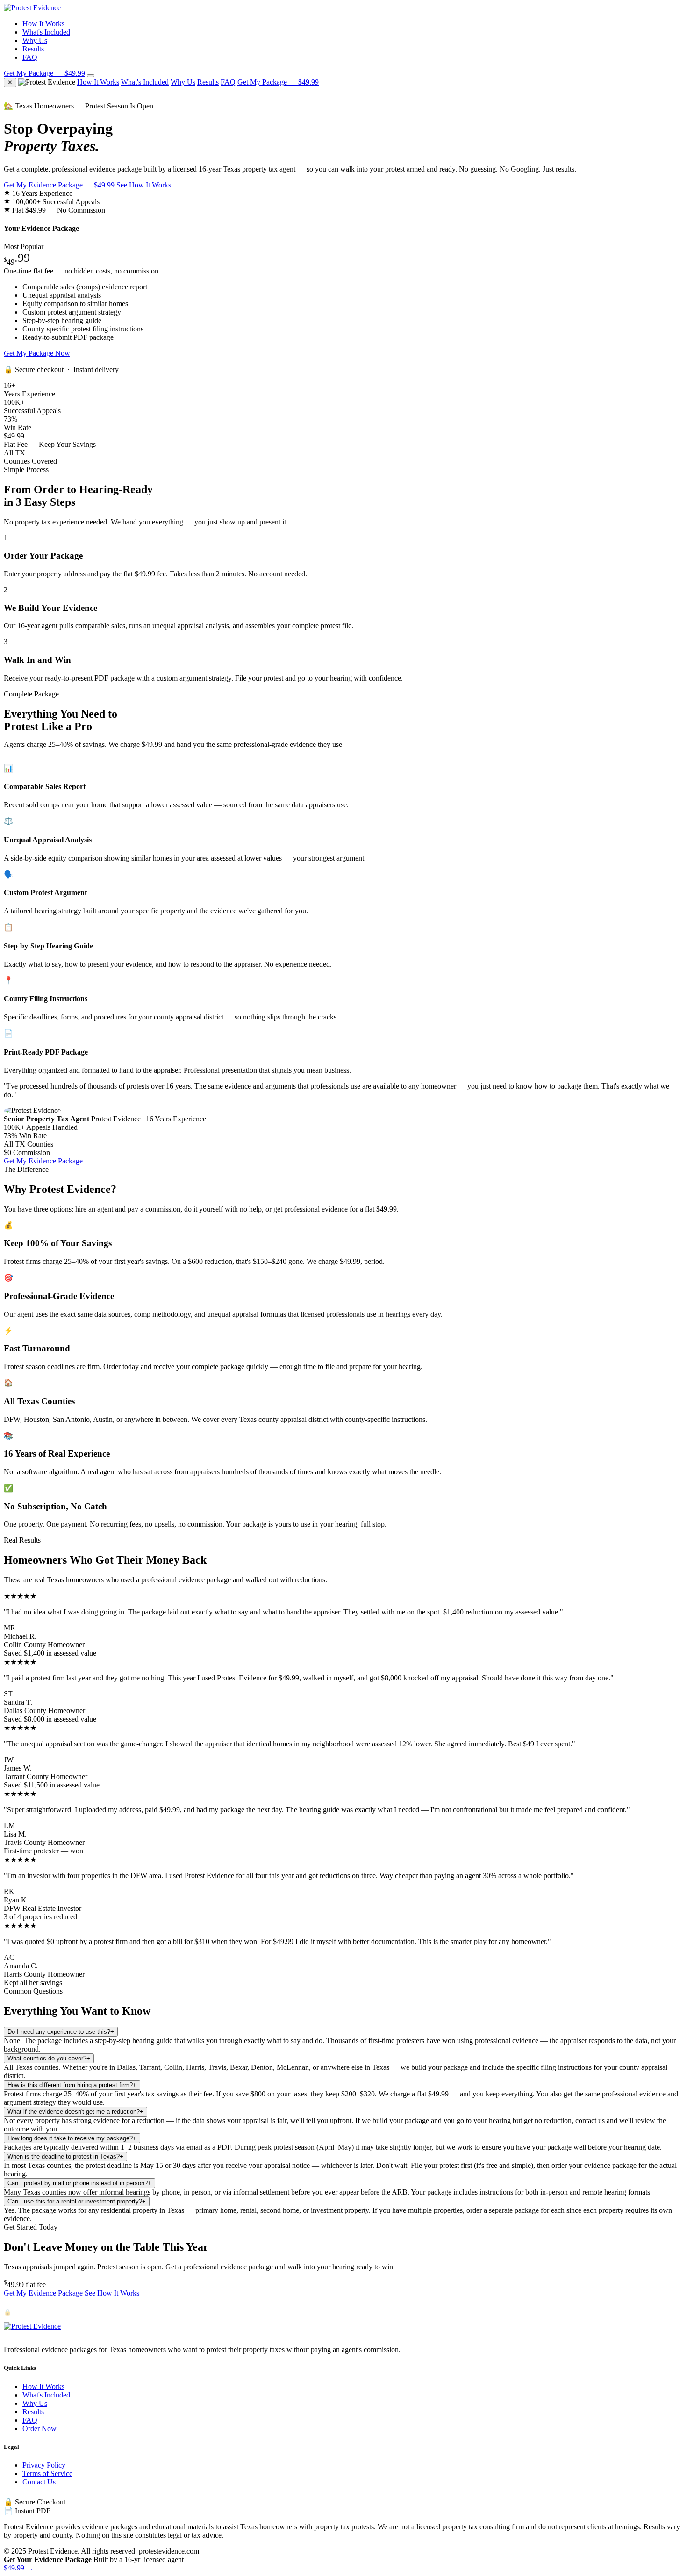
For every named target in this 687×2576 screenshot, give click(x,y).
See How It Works (144, 185)
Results (33, 49)
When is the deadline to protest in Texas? (65, 2156)
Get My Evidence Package (43, 1161)
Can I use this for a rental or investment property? (77, 2201)
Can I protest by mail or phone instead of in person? (79, 2183)
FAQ (30, 57)
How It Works (43, 24)
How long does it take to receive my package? (72, 2138)
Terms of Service (47, 2473)
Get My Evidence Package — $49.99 (59, 185)
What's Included (46, 32)
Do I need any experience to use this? (61, 2032)
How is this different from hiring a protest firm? (72, 2085)
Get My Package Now (37, 353)
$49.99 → (19, 2568)
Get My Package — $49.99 (44, 73)
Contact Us (39, 2482)
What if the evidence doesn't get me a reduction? (75, 2112)
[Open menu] (91, 76)
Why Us (35, 40)
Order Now (39, 2429)
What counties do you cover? (49, 2058)
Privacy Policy (44, 2465)
